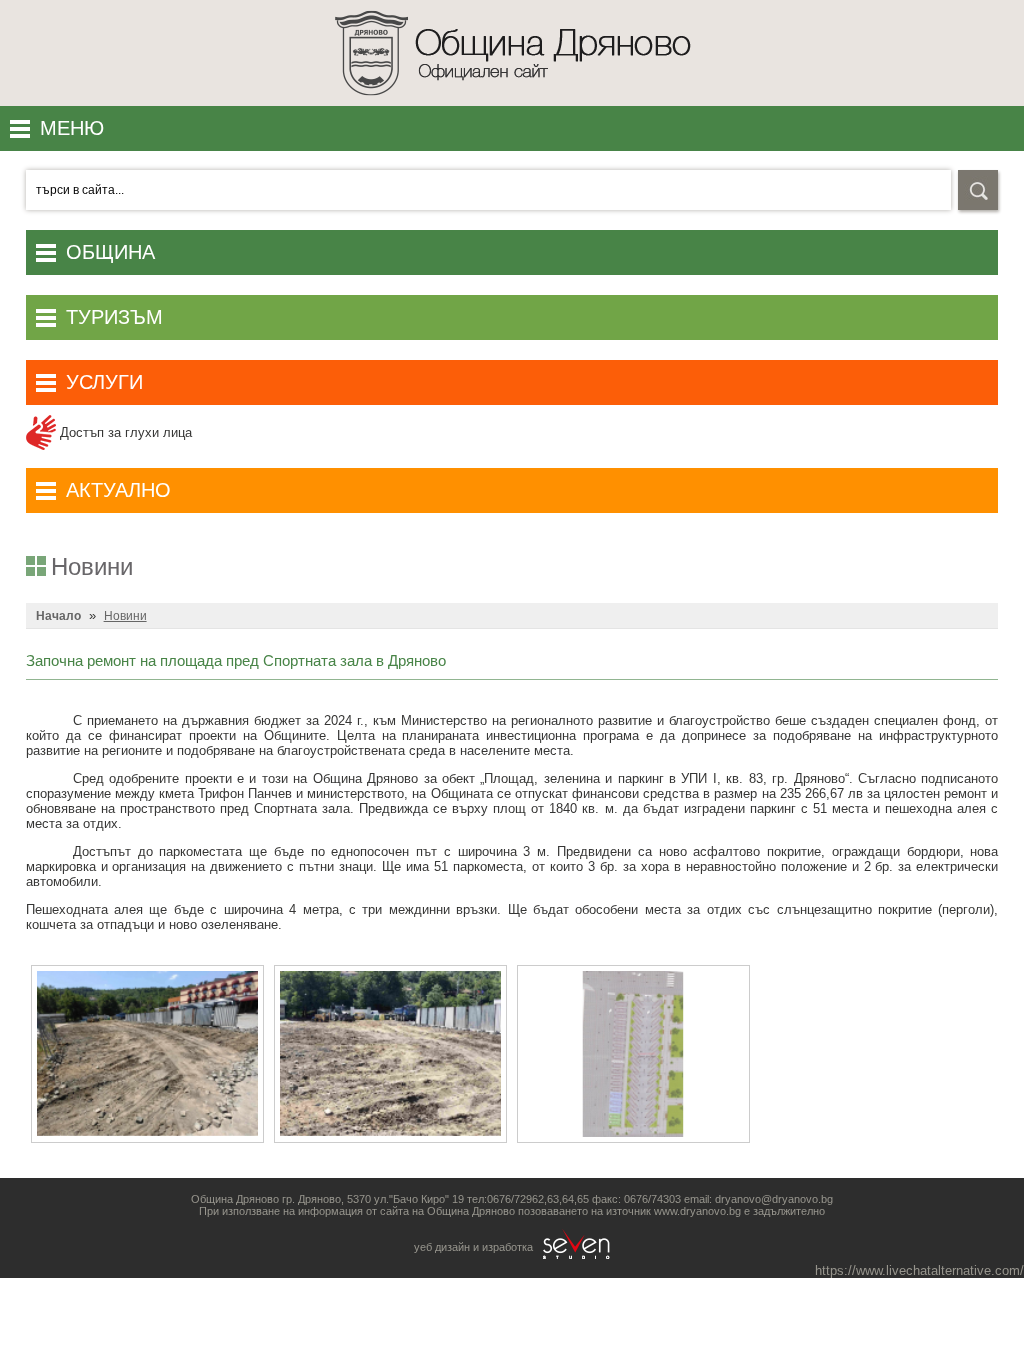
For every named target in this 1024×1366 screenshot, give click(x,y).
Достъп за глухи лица (124, 432)
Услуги (104, 382)
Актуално (118, 490)
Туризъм (114, 317)
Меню (72, 128)
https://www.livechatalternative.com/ (919, 1270)
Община (110, 252)
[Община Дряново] (512, 101)
